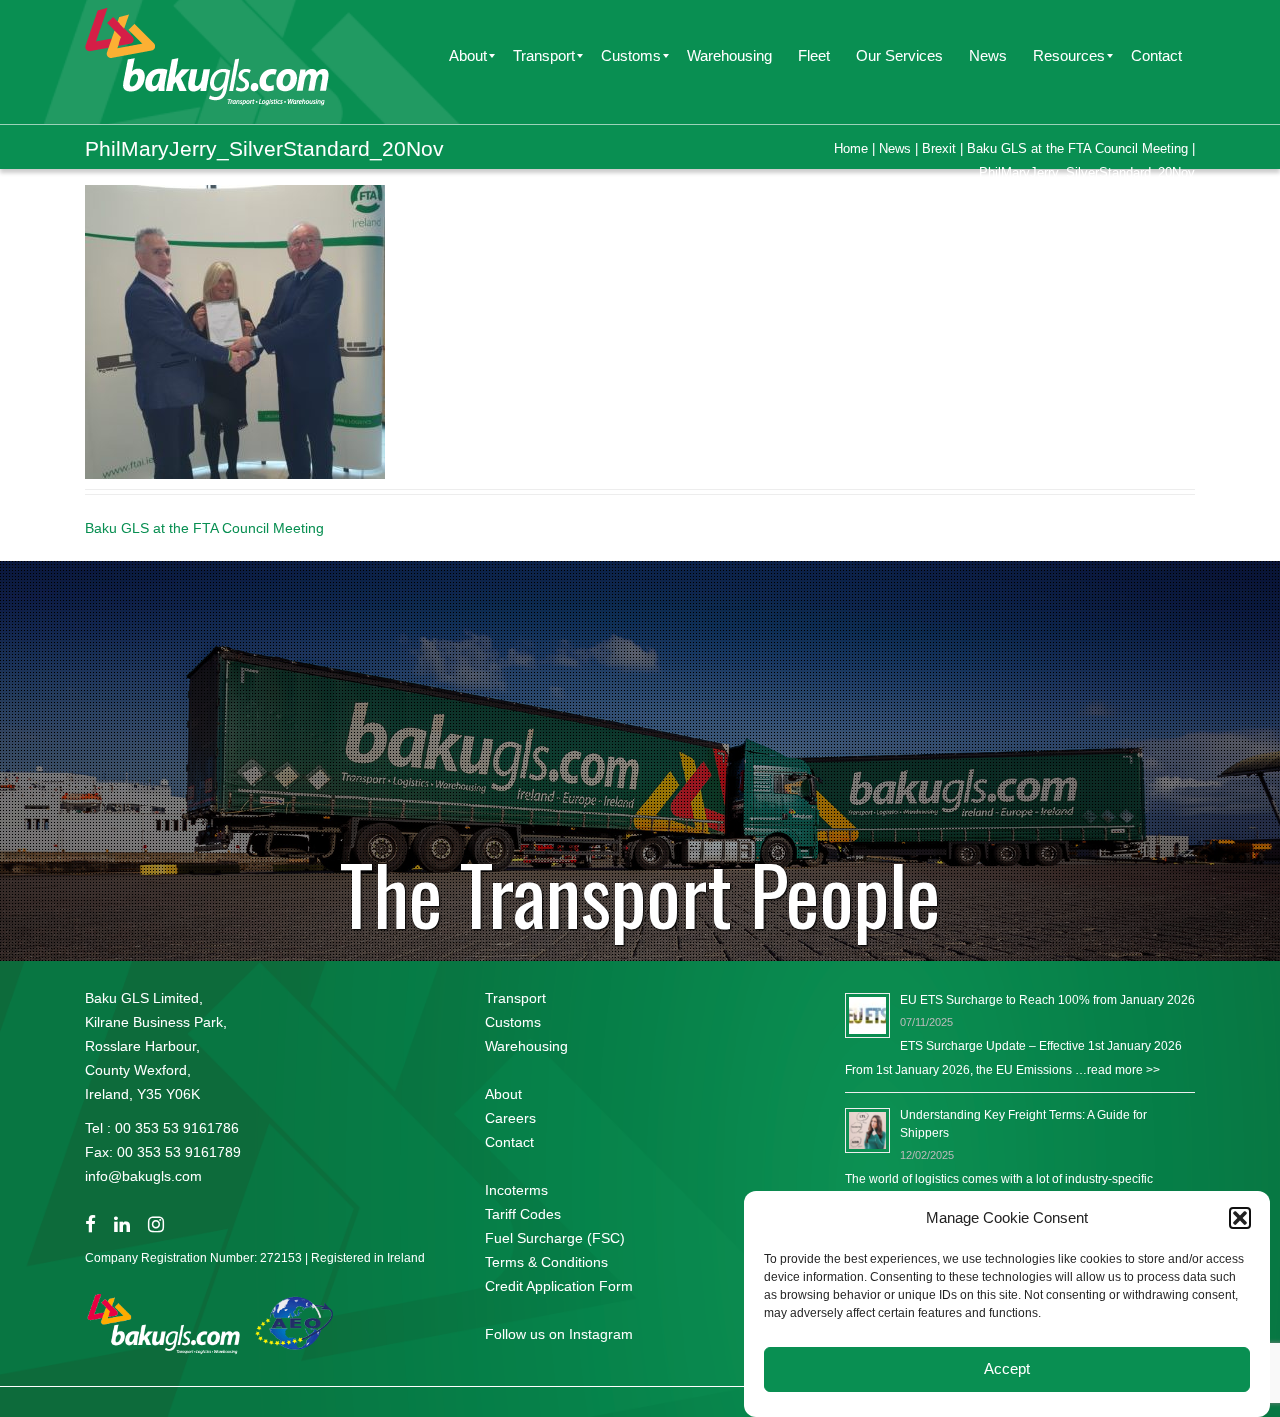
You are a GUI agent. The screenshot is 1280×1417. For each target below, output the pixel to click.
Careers (510, 1118)
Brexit (939, 148)
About (503, 1094)
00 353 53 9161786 (177, 1128)
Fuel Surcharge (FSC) (555, 1238)
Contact (509, 1142)
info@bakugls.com (143, 1176)
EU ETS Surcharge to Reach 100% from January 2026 (1047, 1000)
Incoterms (516, 1190)
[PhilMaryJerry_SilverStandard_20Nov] (235, 331)
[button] (1240, 1218)
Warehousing (526, 1046)
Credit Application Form (559, 1286)
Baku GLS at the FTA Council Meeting (1077, 148)
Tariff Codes (523, 1214)
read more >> (1123, 1070)
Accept (1007, 1369)
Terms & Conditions (546, 1262)
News (895, 148)
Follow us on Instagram (559, 1334)
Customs (513, 1022)
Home (851, 148)
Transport (515, 998)
